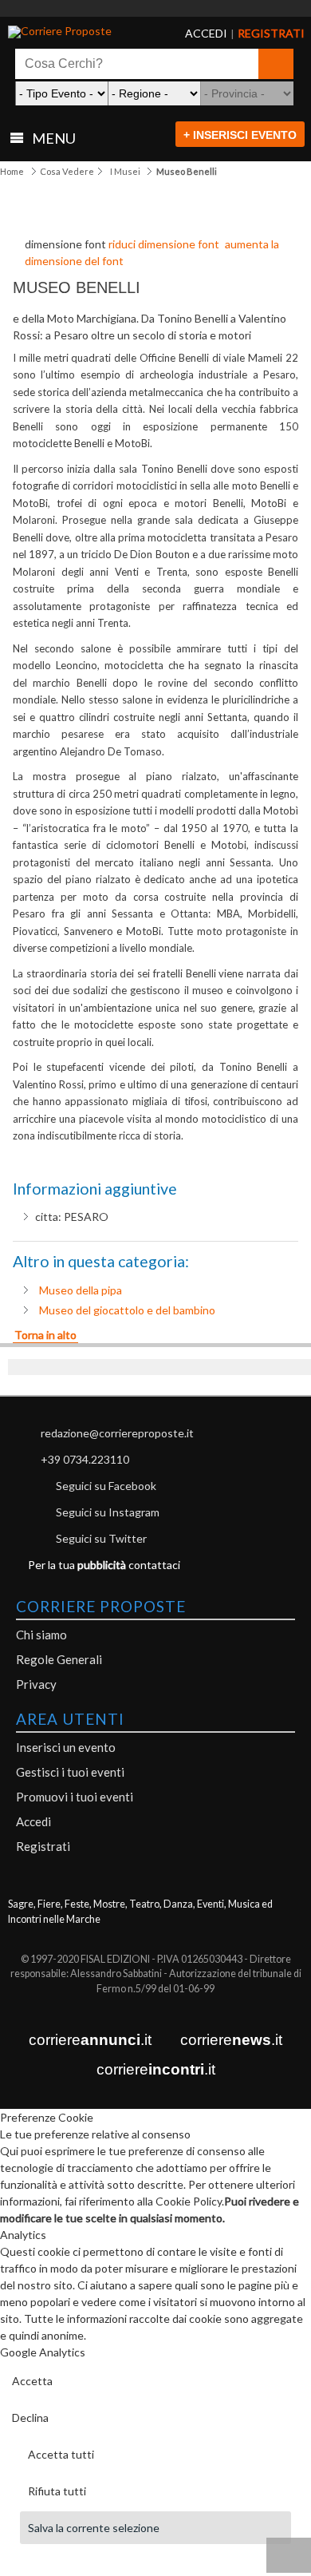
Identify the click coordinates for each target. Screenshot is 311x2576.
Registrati (43, 1846)
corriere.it (90, 2040)
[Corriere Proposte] (70, 32)
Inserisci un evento (66, 1747)
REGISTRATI (251, 34)
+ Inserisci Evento (240, 135)
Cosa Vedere (67, 171)
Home (12, 171)
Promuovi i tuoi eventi (75, 1797)
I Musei (125, 171)
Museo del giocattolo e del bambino (127, 1310)
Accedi (33, 1821)
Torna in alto (45, 1335)
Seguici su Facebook (106, 1486)
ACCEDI (193, 34)
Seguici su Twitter (101, 1538)
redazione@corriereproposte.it (117, 1433)
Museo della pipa (81, 1290)
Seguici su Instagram (108, 1512)
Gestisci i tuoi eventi (70, 1772)
